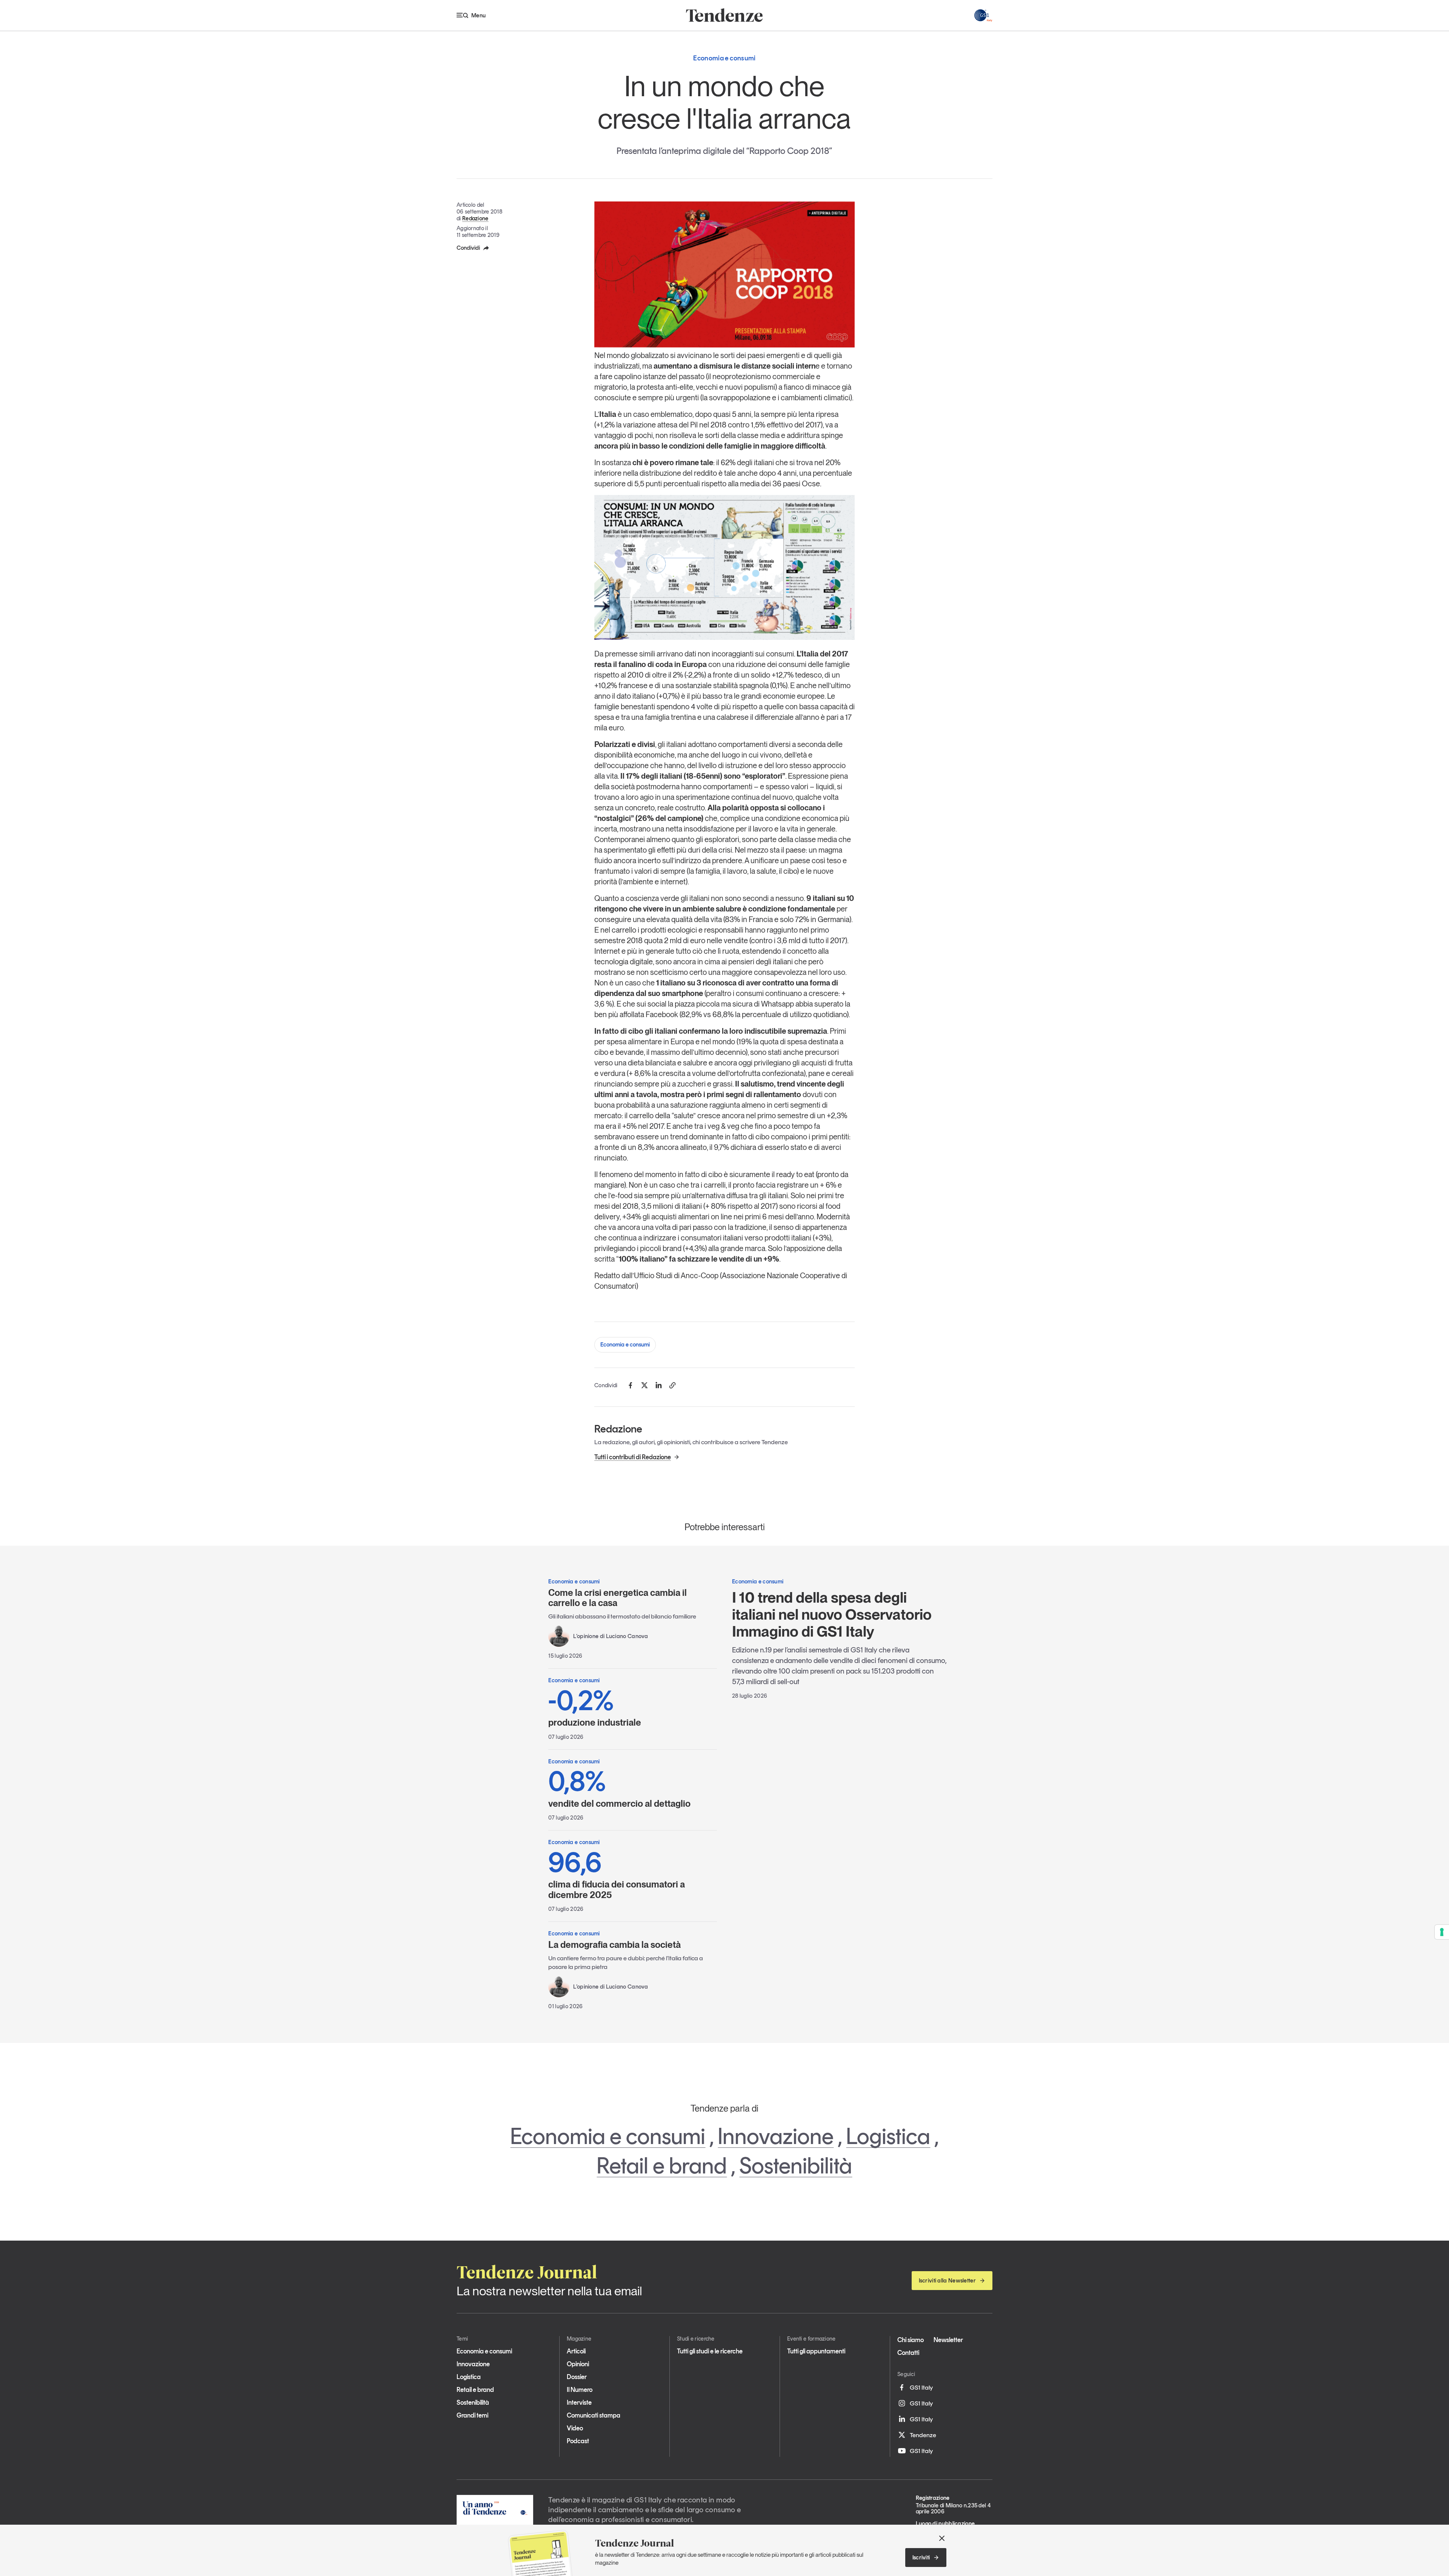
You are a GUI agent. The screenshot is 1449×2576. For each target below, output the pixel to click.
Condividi (468, 248)
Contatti (908, 2353)
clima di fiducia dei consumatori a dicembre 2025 (617, 1874)
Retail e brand (662, 2166)
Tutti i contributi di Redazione (633, 1457)
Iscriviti (921, 2558)
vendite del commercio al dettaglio (619, 1788)
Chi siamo (911, 2340)
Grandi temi (472, 2415)
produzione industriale (595, 1707)
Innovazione (776, 2136)
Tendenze (923, 2435)
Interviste (579, 2402)
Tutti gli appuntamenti (816, 2351)
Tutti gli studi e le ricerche (710, 2351)
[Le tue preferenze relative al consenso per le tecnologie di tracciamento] (1442, 1932)
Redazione (475, 218)
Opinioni (578, 2364)
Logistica (888, 2136)
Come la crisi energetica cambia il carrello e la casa (618, 1598)
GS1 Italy (921, 2387)
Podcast (578, 2441)
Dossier (577, 2377)
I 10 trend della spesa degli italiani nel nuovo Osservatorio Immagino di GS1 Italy (832, 1614)
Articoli (576, 2351)
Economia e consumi (625, 1345)
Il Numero (580, 2390)
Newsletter (948, 2340)
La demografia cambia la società (615, 1945)
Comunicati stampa (594, 2415)
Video (575, 2428)
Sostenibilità (796, 2166)
